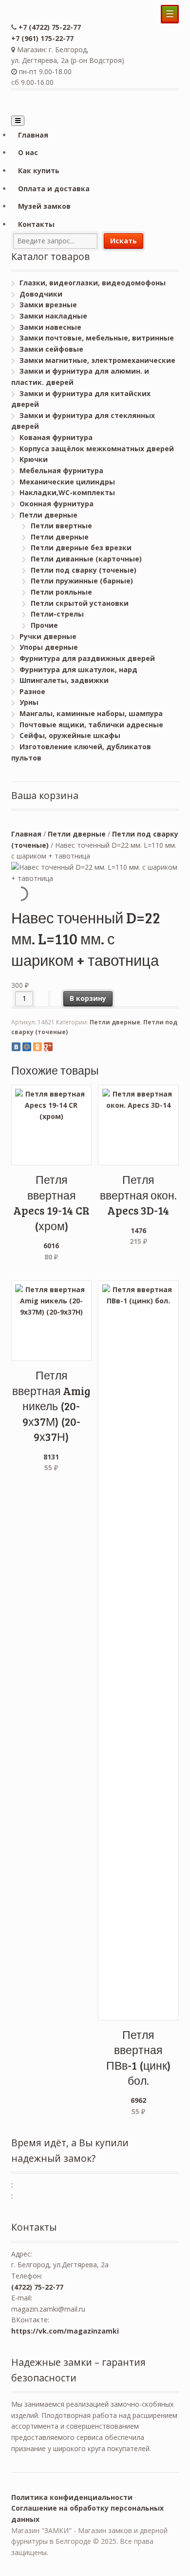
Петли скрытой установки (80, 603)
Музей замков (44, 206)
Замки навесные (50, 327)
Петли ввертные (61, 526)
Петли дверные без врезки (81, 548)
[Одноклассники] (38, 1047)
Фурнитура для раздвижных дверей (87, 658)
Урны (29, 702)
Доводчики (41, 294)
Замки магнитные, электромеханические (97, 360)
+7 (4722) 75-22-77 (50, 27)
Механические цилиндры (67, 482)
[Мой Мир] (27, 1047)
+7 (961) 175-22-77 (42, 38)
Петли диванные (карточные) (86, 559)
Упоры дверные (49, 647)
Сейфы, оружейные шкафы (70, 735)
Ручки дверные (48, 636)
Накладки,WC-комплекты (67, 492)
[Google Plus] (48, 1047)
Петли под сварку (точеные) (84, 570)
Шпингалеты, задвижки (64, 680)
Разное (32, 691)
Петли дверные (48, 515)
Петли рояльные (61, 592)
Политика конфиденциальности (72, 2497)
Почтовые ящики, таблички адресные (91, 725)
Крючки (34, 459)
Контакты (36, 224)
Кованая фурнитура (56, 437)
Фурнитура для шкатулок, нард (78, 669)
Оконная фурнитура (57, 504)
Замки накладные (53, 316)
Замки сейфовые (51, 349)
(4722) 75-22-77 (37, 2287)
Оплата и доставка (54, 189)
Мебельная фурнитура (61, 470)
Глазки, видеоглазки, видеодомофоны (93, 283)
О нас (28, 152)
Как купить (39, 170)
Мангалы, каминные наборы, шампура (91, 713)
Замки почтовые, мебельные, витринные (97, 338)
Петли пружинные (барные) (82, 581)
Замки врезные (48, 305)
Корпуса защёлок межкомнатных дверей (97, 449)
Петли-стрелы (57, 614)
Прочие (44, 625)
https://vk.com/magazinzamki (65, 2331)
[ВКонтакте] (16, 1047)
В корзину (88, 998)
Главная (33, 135)
